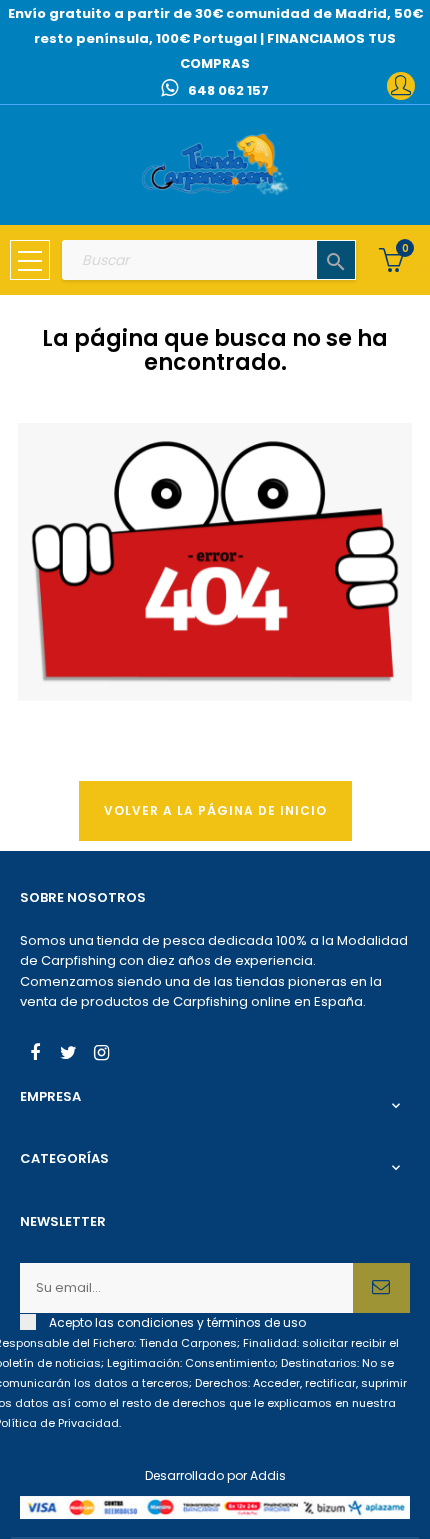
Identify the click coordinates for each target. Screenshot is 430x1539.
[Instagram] (101, 1055)
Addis (268, 1475)
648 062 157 (228, 90)
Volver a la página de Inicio (215, 810)
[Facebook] (35, 1055)
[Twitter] (68, 1055)
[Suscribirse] (381, 1288)
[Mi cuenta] (401, 86)
